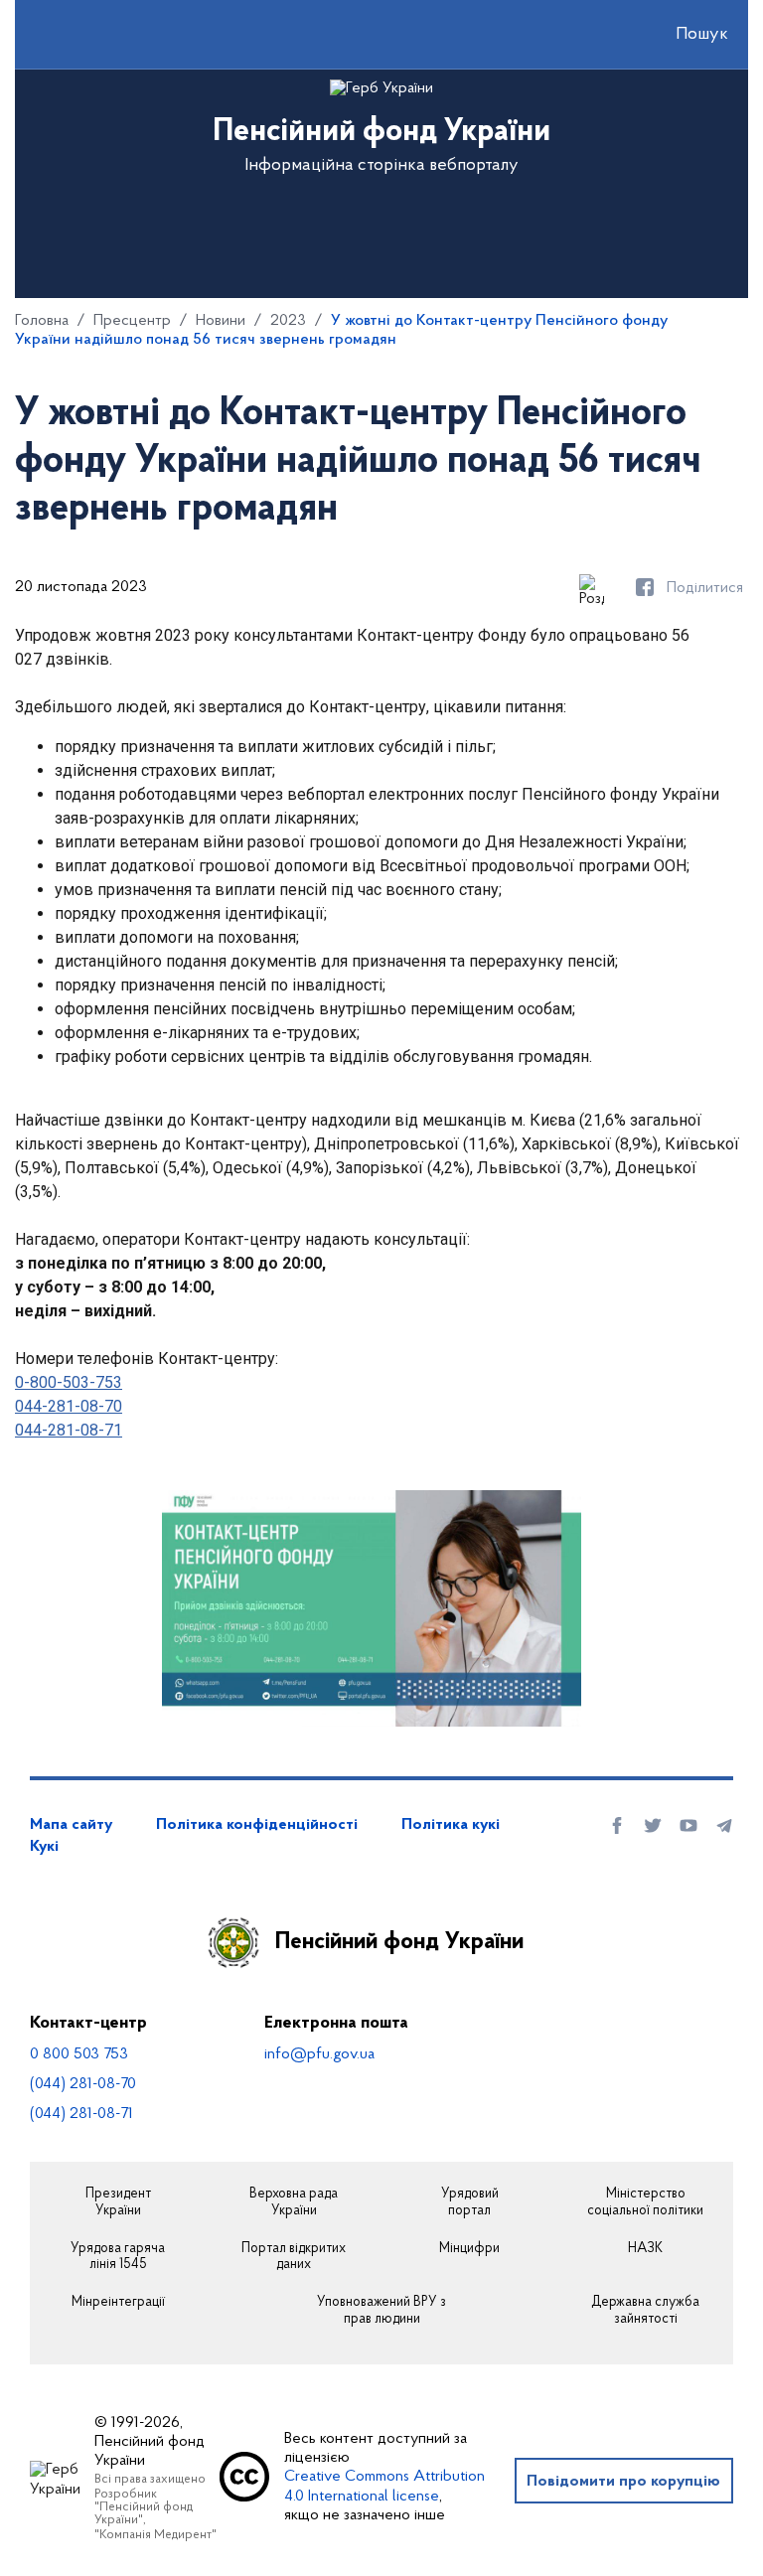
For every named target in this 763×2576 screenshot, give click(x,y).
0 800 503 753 (79, 2054)
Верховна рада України (294, 2203)
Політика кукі (451, 1825)
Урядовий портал (470, 2203)
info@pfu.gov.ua (319, 2054)
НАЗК (645, 2249)
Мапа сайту (71, 1825)
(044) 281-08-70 (83, 2084)
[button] (685, 35)
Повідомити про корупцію (623, 2482)
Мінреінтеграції (118, 2303)
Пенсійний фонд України (399, 1942)
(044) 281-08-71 (81, 2114)
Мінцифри (469, 2249)
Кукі (44, 1847)
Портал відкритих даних (294, 2258)
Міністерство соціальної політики (645, 2203)
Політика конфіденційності (257, 1825)
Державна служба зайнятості (645, 2311)
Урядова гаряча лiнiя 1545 (118, 2258)
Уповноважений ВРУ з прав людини (381, 2311)
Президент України (118, 2203)
